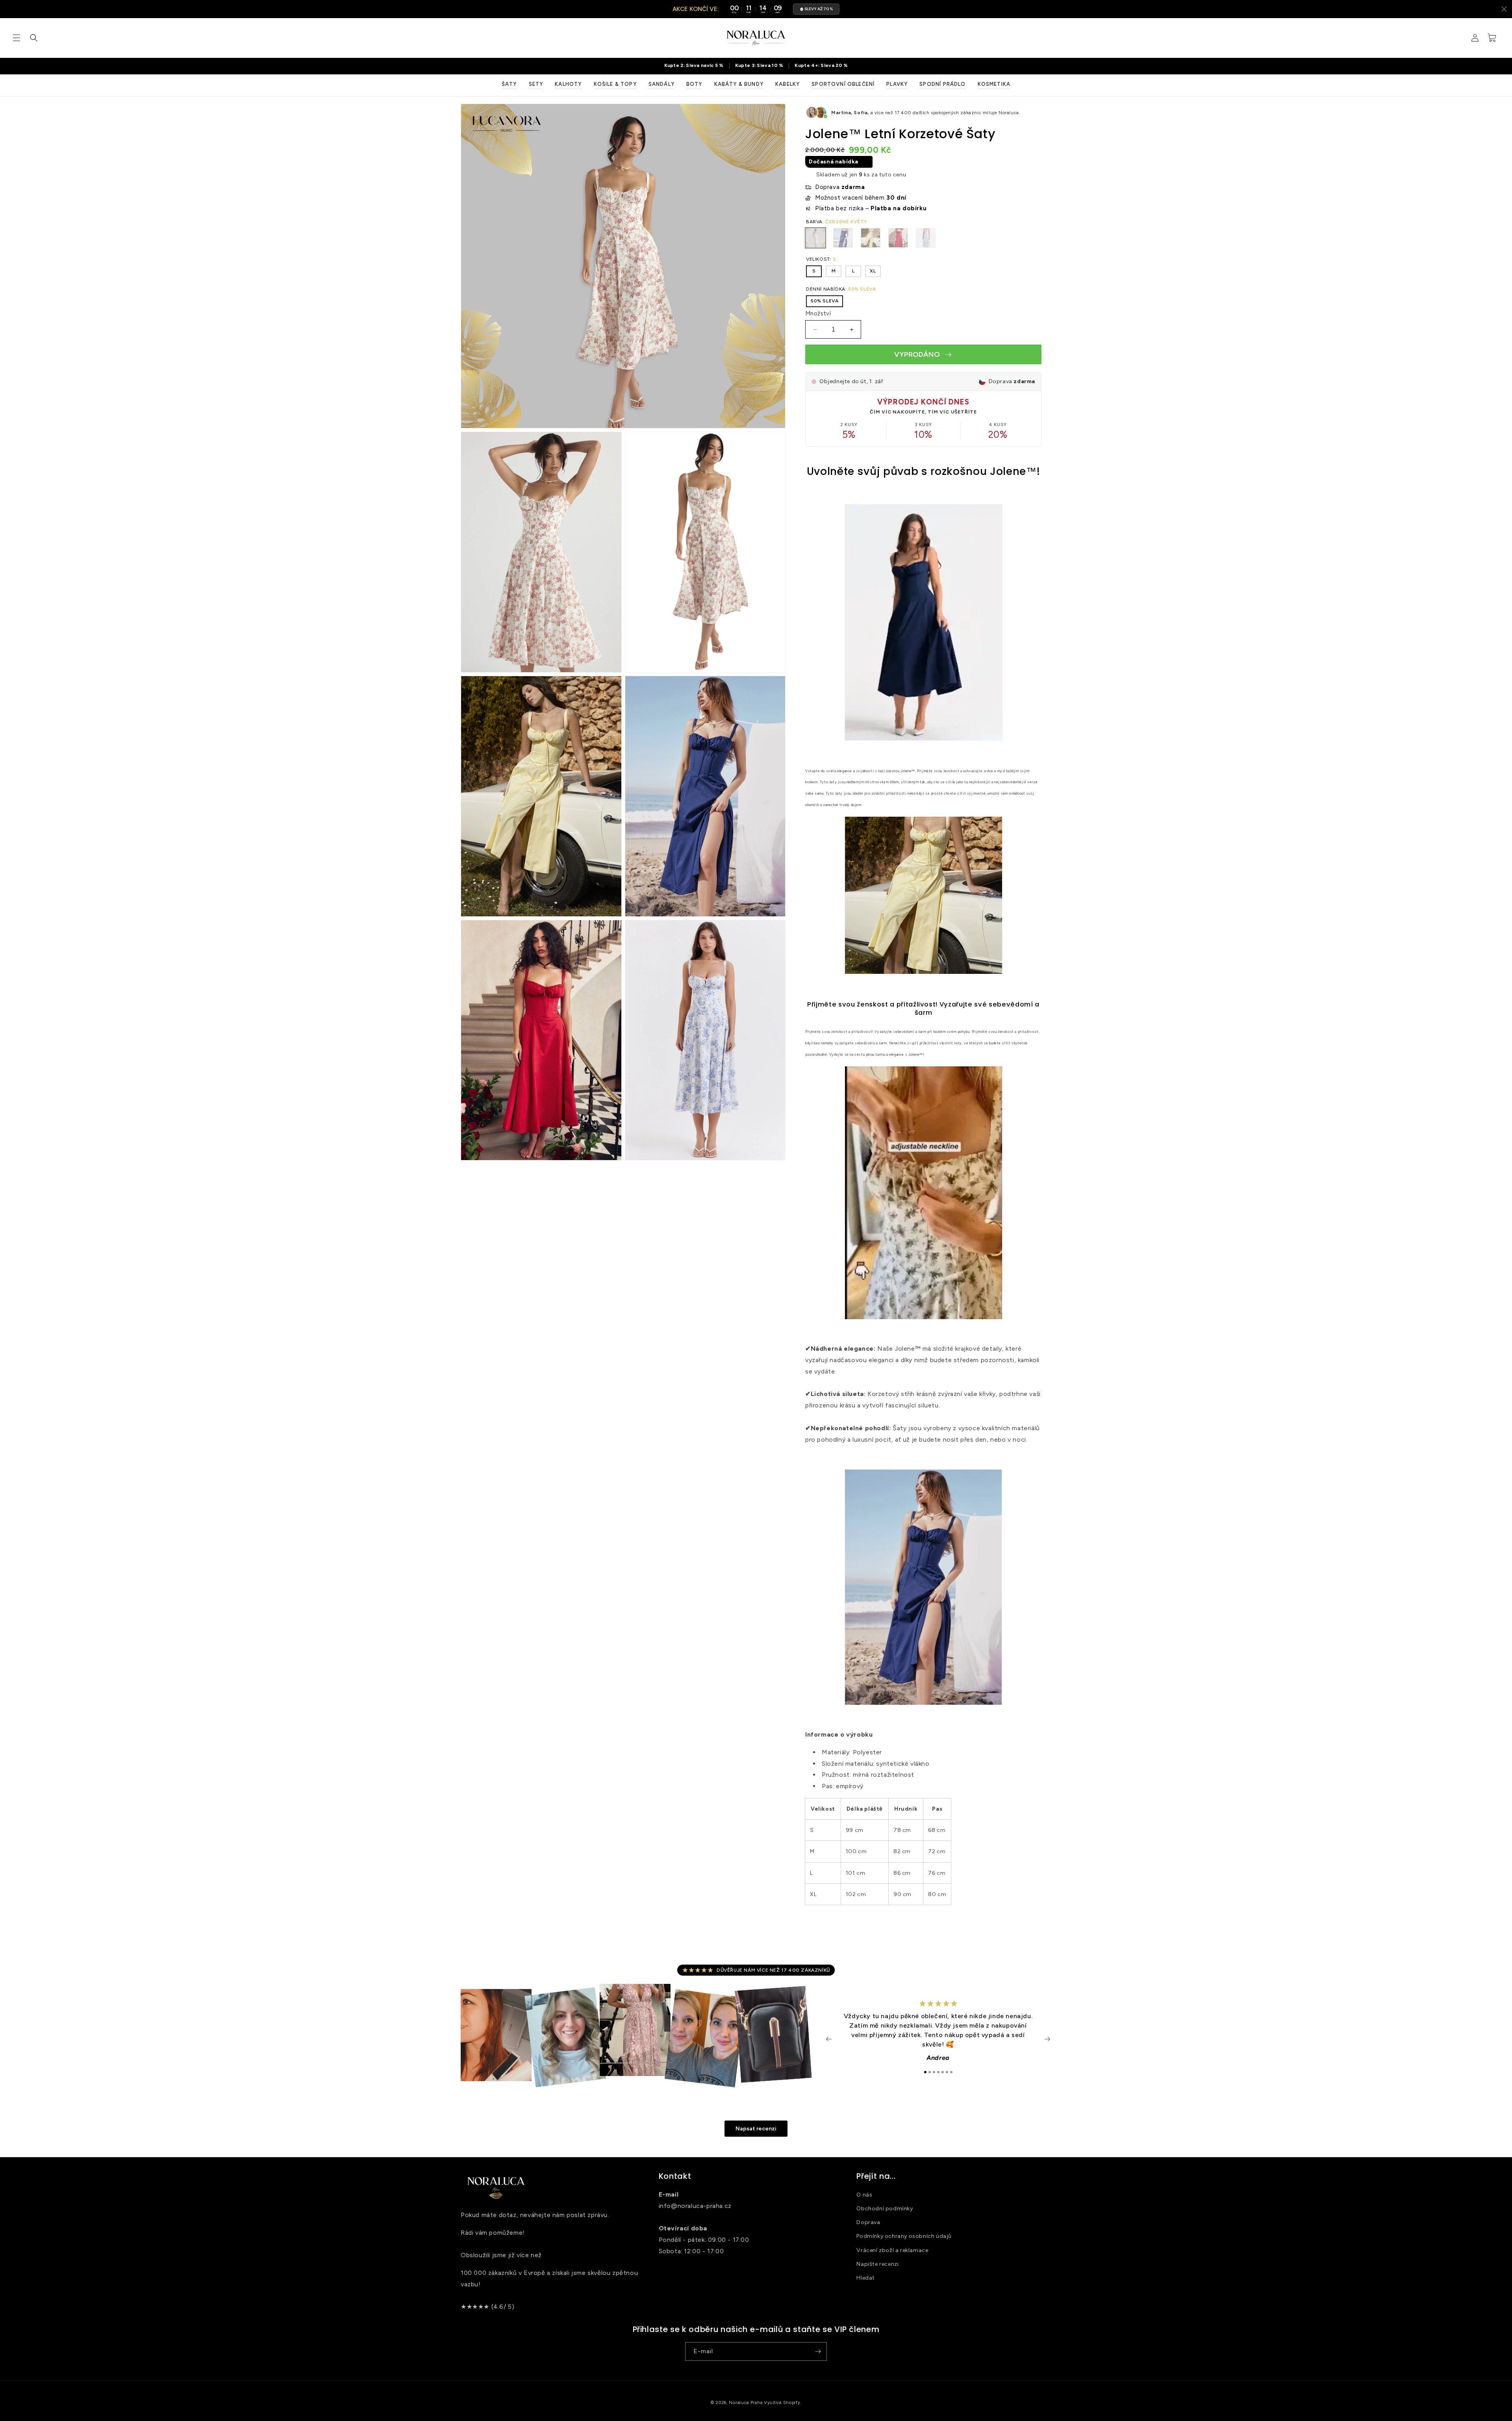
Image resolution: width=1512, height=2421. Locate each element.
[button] (17, 38)
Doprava (868, 2222)
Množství (818, 313)
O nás (864, 2195)
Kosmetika (994, 84)
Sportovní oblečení (843, 84)
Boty (694, 84)
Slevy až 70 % (819, 9)
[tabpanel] (938, 2035)
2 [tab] (930, 2072)
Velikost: (821, 259)
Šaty (509, 84)
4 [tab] (938, 2072)
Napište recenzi (877, 2264)
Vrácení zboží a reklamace (892, 2250)
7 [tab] (951, 2072)
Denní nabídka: (841, 289)
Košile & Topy (615, 84)
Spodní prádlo (942, 84)
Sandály (661, 84)
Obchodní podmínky (885, 2209)
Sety (536, 84)
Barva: (837, 222)
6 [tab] (947, 2072)
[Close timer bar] (1504, 9)
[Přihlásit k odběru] (818, 2351)
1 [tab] (925, 2072)
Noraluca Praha (746, 2403)
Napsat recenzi (756, 2129)
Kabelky (787, 84)
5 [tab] (943, 2072)
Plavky (897, 84)
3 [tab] (934, 2072)
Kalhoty (568, 84)
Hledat (866, 2278)
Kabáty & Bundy (739, 84)
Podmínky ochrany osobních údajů (904, 2236)
